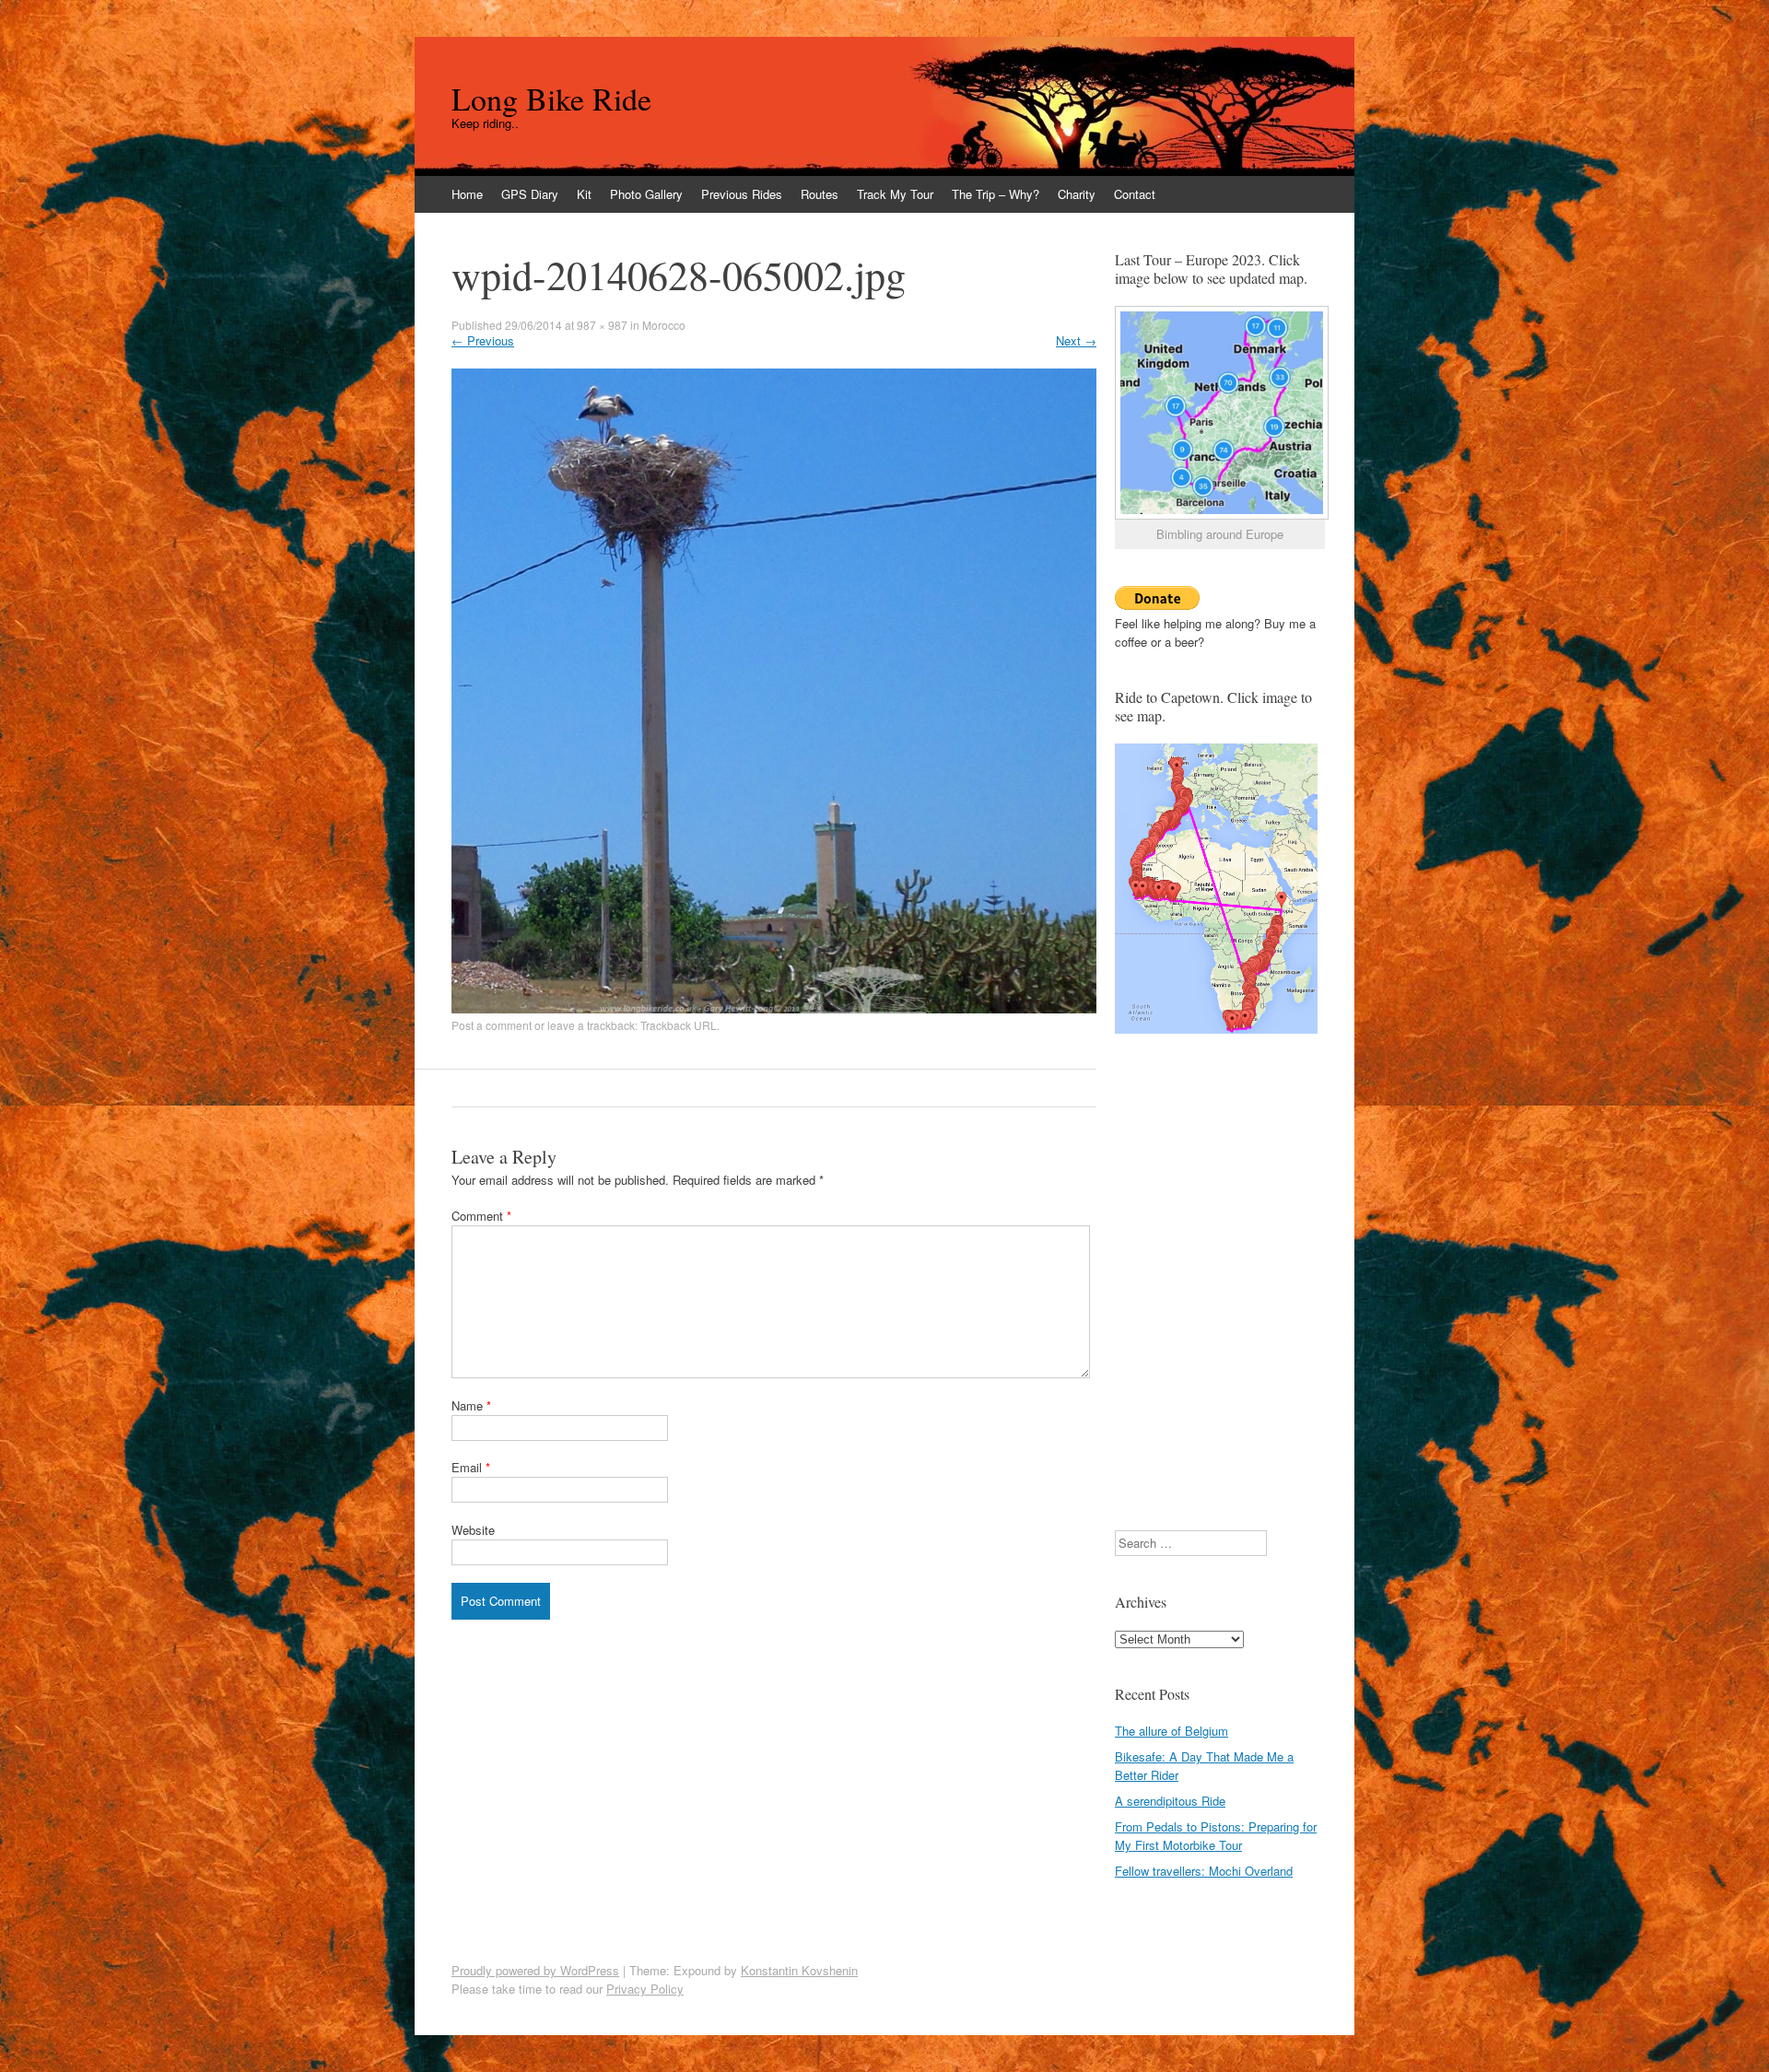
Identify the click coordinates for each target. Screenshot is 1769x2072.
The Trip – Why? (996, 194)
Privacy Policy (645, 1989)
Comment (481, 1216)
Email (471, 1467)
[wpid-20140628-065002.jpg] (774, 1008)
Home (467, 194)
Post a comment (492, 1025)
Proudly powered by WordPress (535, 1970)
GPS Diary (530, 194)
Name (471, 1405)
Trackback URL (679, 1025)
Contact (1135, 194)
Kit (584, 194)
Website (473, 1530)
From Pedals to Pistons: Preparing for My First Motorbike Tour (1216, 1836)
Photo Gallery (646, 194)
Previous (483, 340)
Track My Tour (895, 194)
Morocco (664, 325)
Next (1076, 340)
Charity (1077, 194)
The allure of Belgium (1172, 1731)
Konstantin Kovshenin (799, 1970)
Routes (820, 194)
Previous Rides (742, 194)
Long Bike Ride (551, 99)
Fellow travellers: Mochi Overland (1204, 1871)
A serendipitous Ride (1170, 1801)
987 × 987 (602, 325)
